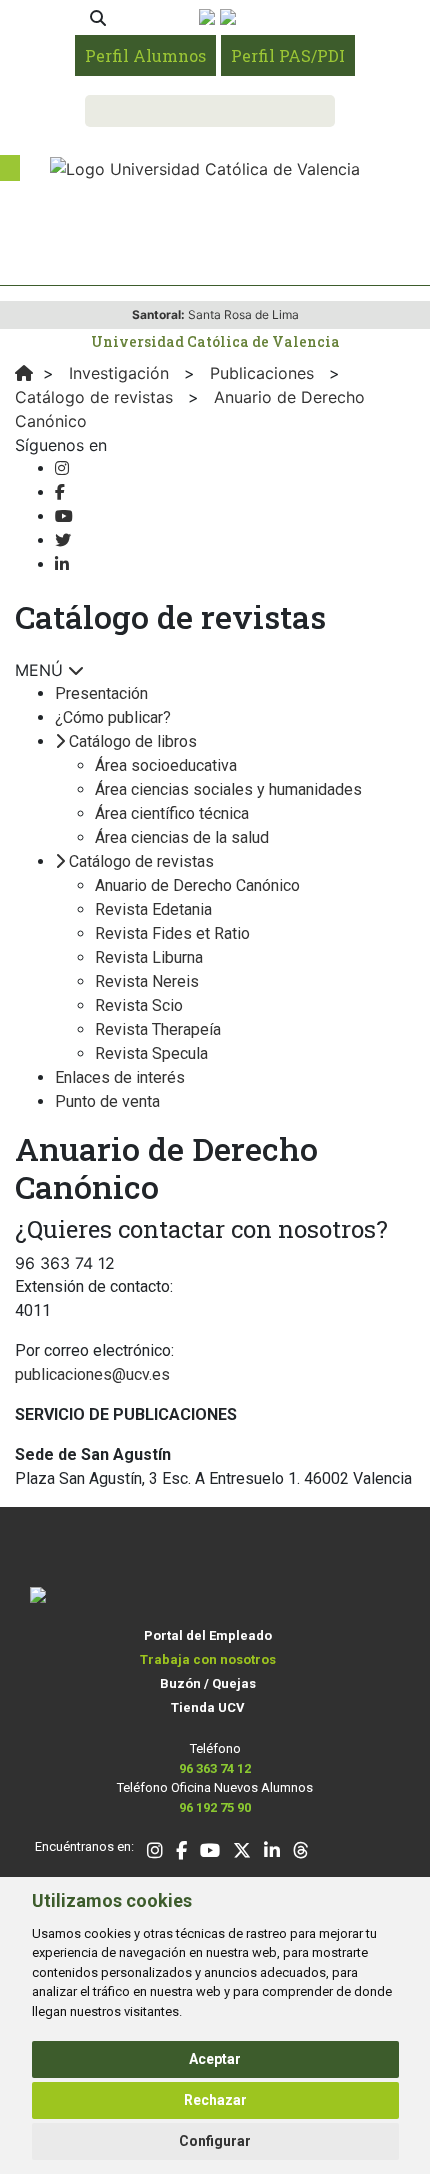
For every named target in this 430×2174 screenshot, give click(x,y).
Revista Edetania (153, 909)
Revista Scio (139, 1005)
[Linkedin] (62, 564)
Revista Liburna (149, 957)
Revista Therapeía (158, 1029)
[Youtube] (64, 516)
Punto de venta (107, 1101)
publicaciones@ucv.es (92, 1374)
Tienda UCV (208, 1707)
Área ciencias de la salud (182, 837)
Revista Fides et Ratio (172, 933)
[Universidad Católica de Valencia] (205, 167)
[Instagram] (62, 468)
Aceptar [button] (215, 2059)
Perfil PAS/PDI (288, 55)
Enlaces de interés (120, 1077)
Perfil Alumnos (145, 55)
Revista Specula (151, 1053)
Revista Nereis (147, 981)
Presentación (101, 693)
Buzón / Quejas (208, 1683)
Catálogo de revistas (141, 861)
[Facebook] (60, 492)
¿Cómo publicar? (113, 717)
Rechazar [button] (215, 2100)
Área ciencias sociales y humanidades (228, 789)
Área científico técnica (172, 813)
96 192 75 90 (215, 1807)
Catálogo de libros (133, 741)
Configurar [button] (215, 2141)
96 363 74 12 (215, 1768)
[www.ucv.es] (24, 373)
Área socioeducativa (166, 765)
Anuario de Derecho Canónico (197, 885)
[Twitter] (63, 540)
